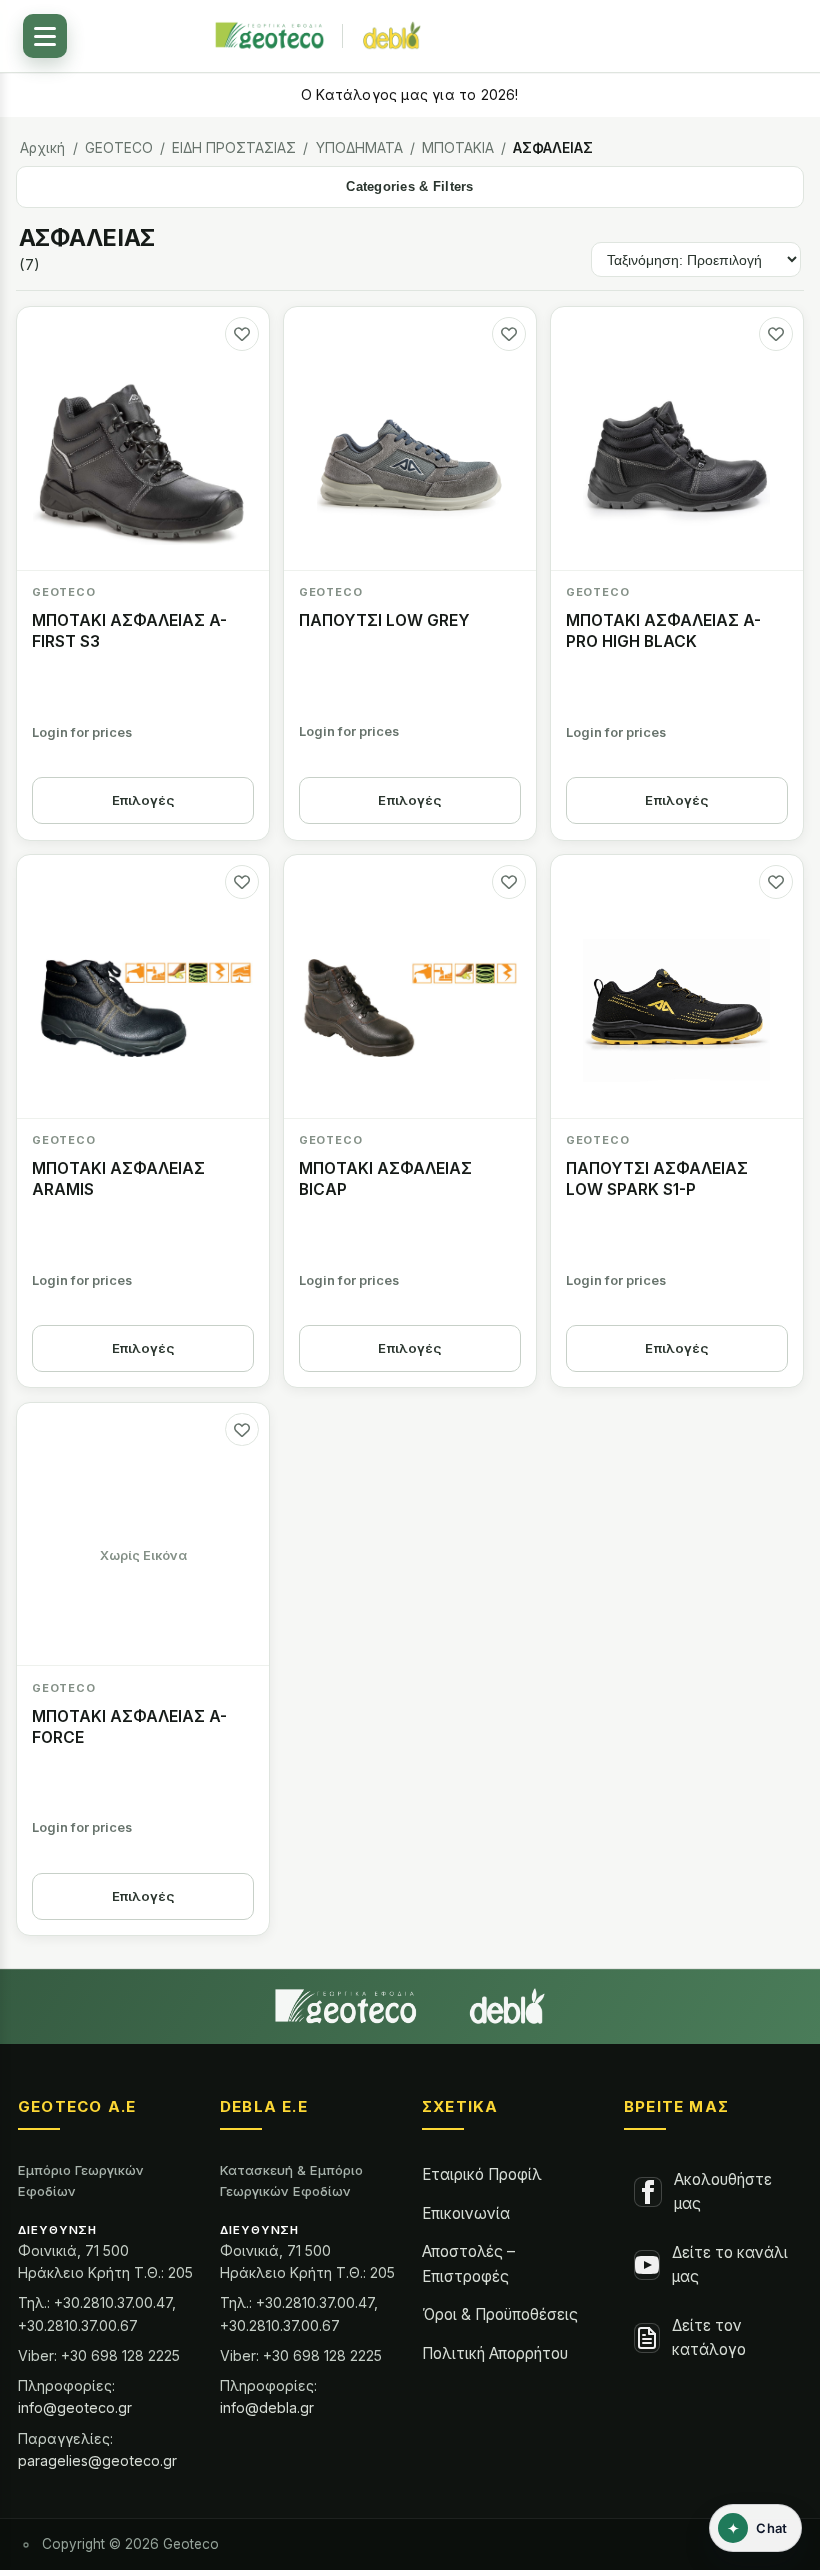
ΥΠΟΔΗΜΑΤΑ (359, 148)
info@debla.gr (267, 2407)
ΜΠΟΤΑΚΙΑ (458, 148)
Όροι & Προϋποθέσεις (500, 2314)
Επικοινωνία (466, 2213)
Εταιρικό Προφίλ (482, 2174)
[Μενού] (45, 36)
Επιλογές (143, 800)
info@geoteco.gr (75, 2407)
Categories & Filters (409, 186)
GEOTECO (119, 148)
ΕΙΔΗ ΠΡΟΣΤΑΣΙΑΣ (234, 148)
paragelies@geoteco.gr (97, 2460)
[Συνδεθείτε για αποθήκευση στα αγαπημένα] (242, 334)
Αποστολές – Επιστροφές (468, 2263)
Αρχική (42, 148)
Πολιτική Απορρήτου (495, 2353)
